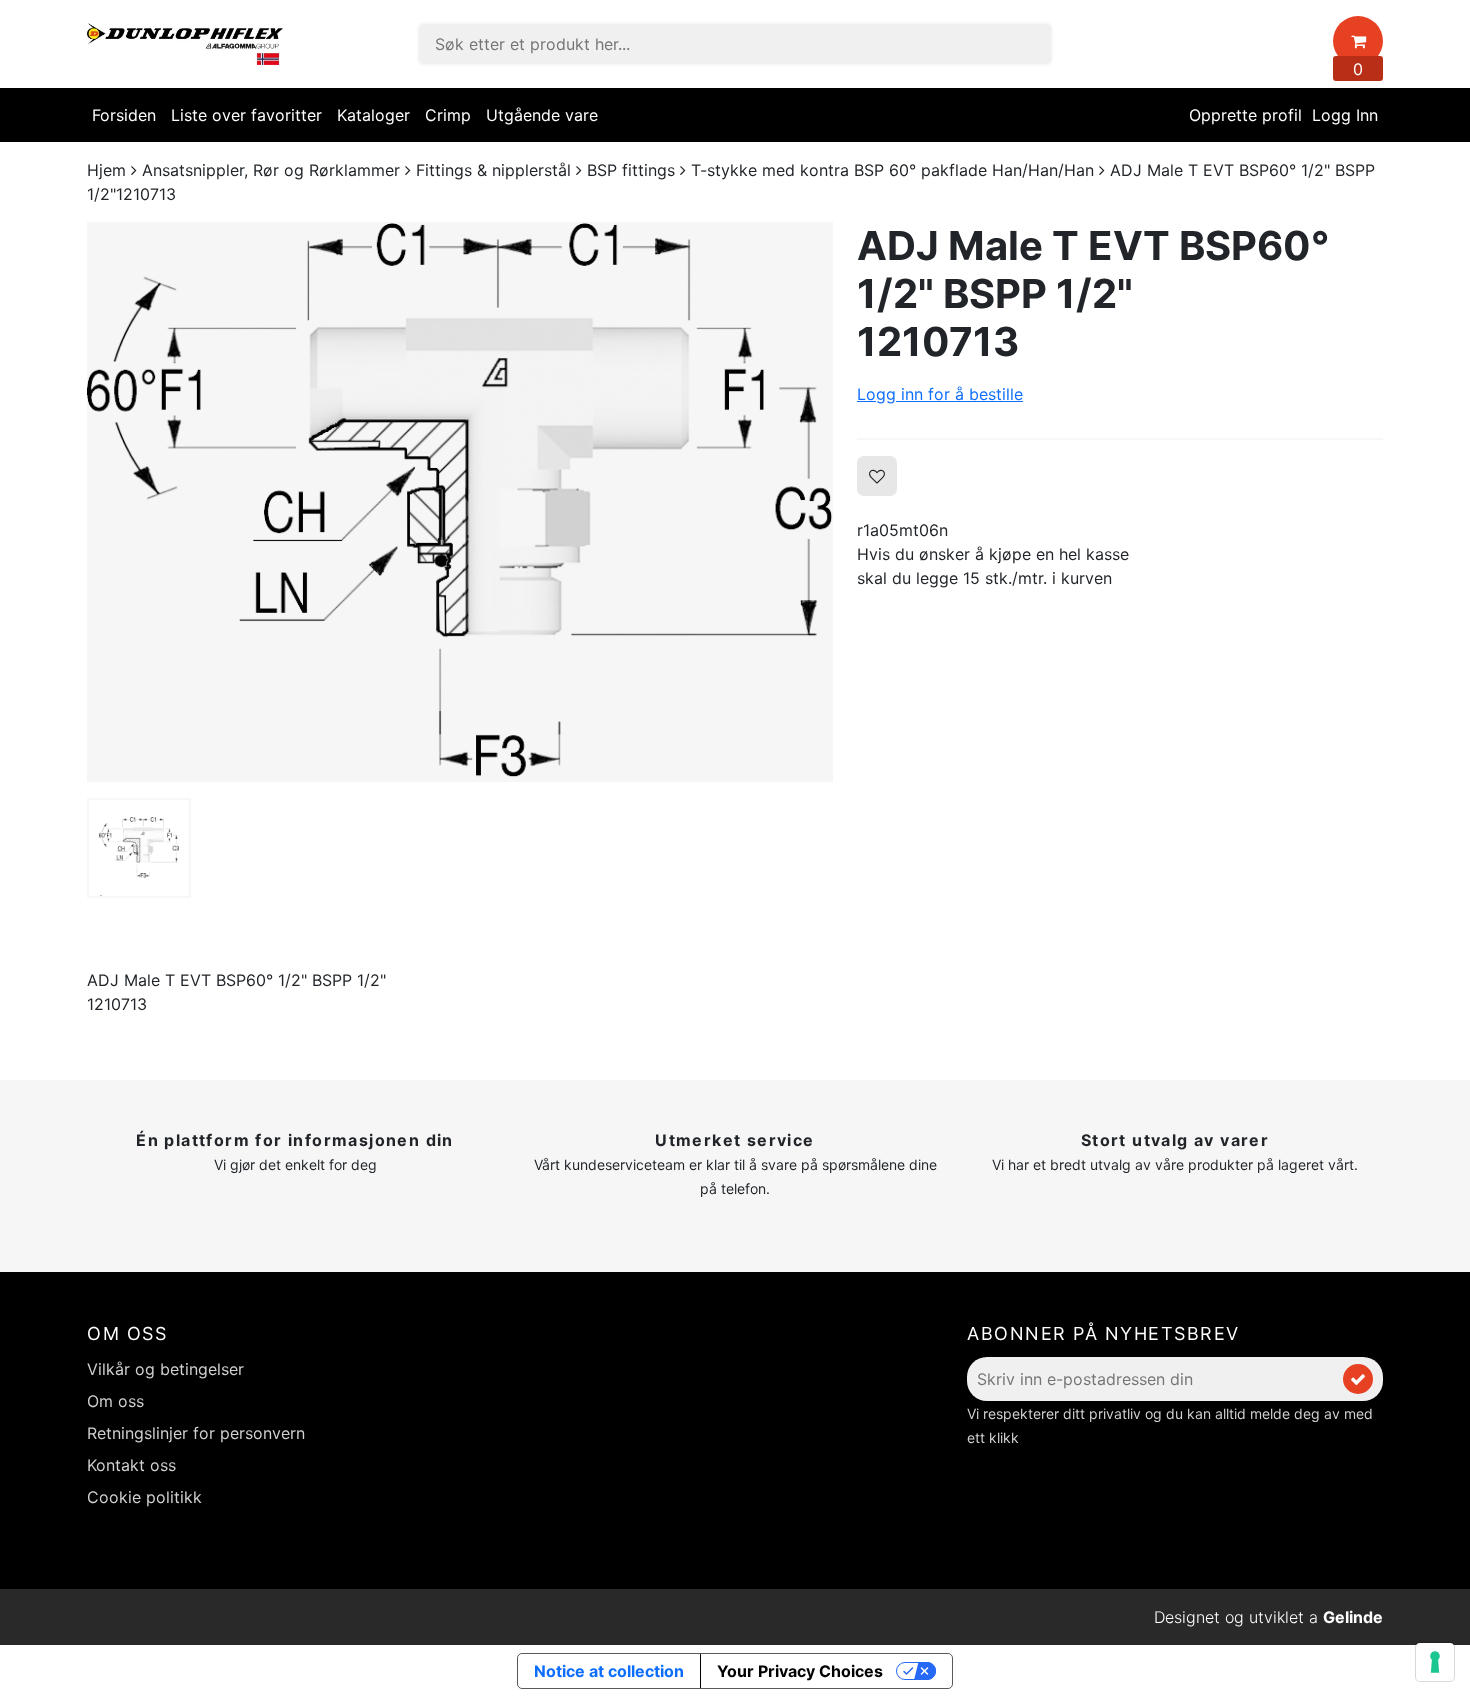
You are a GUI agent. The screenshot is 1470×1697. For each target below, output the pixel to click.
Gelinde (1353, 1617)
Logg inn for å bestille (940, 394)
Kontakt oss (131, 1465)
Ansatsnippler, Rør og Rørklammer (271, 170)
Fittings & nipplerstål (493, 170)
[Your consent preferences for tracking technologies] (1435, 1662)
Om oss (115, 1401)
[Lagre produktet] (877, 476)
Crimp (448, 115)
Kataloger (373, 115)
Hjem (106, 170)
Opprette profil (1245, 115)
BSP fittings (631, 170)
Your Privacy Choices (800, 1671)
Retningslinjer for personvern (196, 1433)
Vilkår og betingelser (165, 1369)
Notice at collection (609, 1671)
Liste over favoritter (246, 115)
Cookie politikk (144, 1497)
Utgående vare (542, 115)
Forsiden (124, 115)
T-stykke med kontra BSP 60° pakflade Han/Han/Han (892, 170)
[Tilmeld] (1358, 1379)
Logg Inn (1345, 115)
